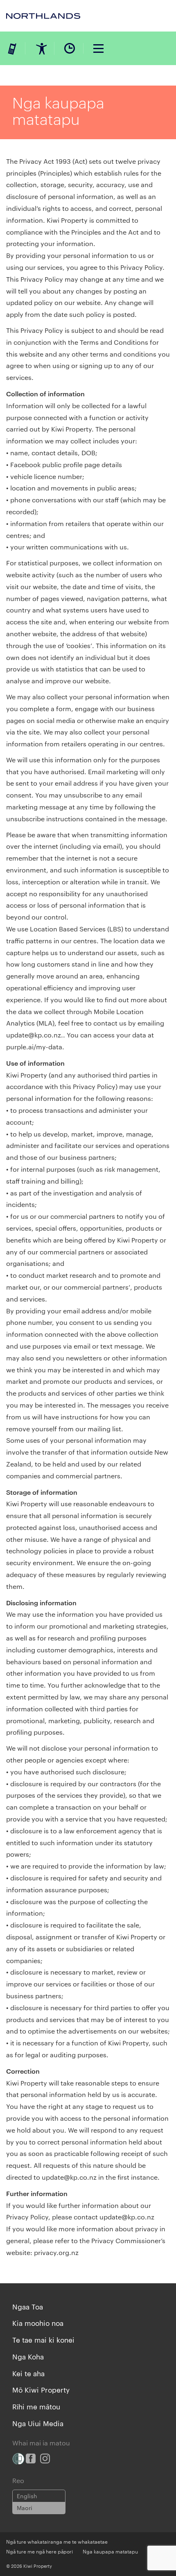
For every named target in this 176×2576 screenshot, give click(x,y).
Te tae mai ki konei (43, 2339)
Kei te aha (28, 2373)
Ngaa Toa (28, 2306)
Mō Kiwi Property (41, 2389)
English (27, 2496)
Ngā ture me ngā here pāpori (39, 2551)
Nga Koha (28, 2356)
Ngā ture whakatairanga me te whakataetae (57, 2541)
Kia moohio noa (38, 2323)
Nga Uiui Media (38, 2423)
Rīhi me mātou (36, 2406)
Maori (25, 2508)
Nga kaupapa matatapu (110, 2551)
